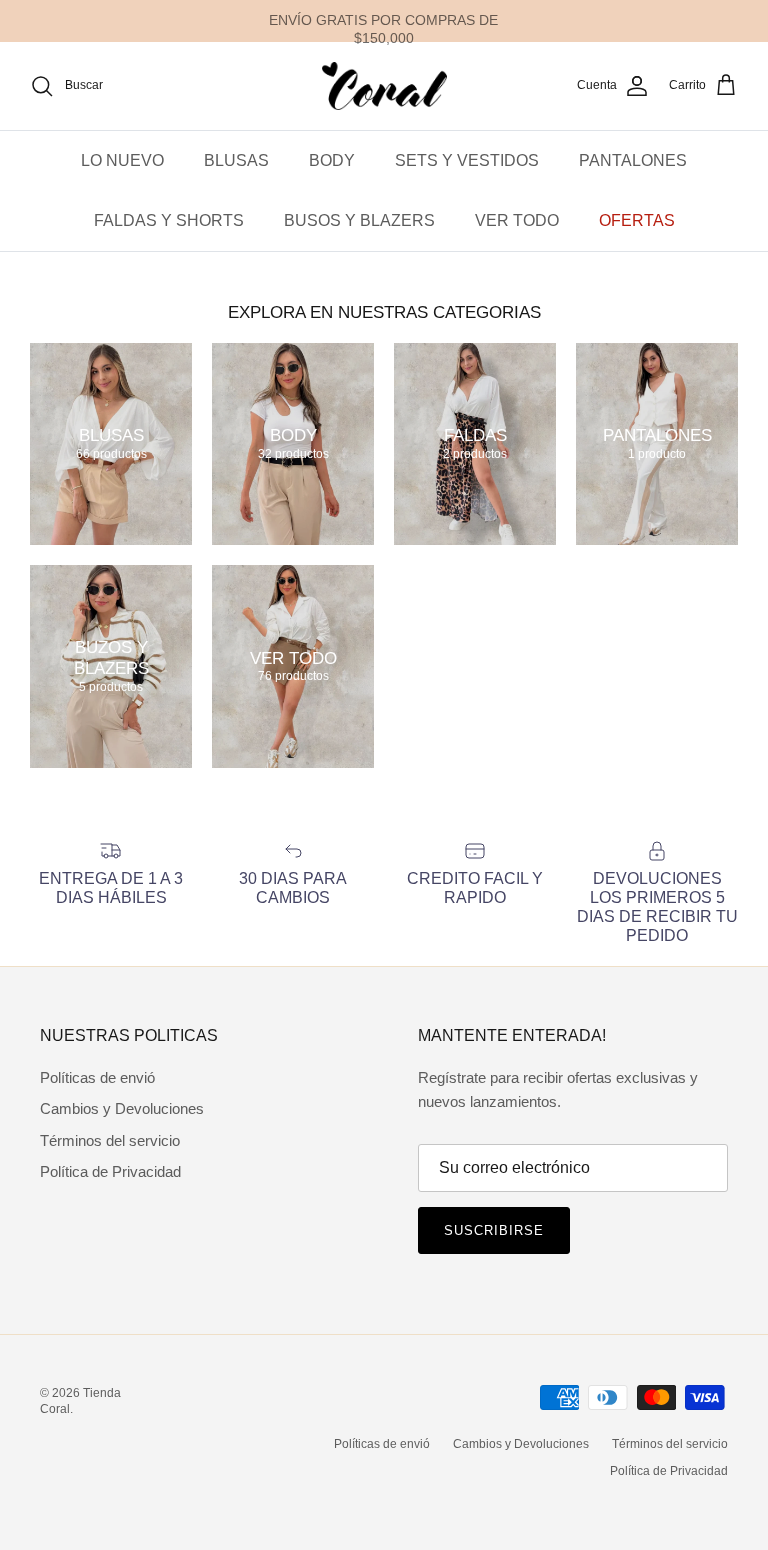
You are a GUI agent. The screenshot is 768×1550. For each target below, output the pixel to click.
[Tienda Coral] (384, 86)
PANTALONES (633, 160)
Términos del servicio (110, 1140)
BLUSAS (236, 160)
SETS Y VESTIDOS (467, 160)
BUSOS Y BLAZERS (359, 220)
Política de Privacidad (110, 1171)
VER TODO (517, 220)
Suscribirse (494, 1230)
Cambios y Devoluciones (122, 1108)
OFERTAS (637, 220)
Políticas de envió (97, 1077)
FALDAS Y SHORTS (169, 220)
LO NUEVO (122, 160)
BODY (332, 160)
